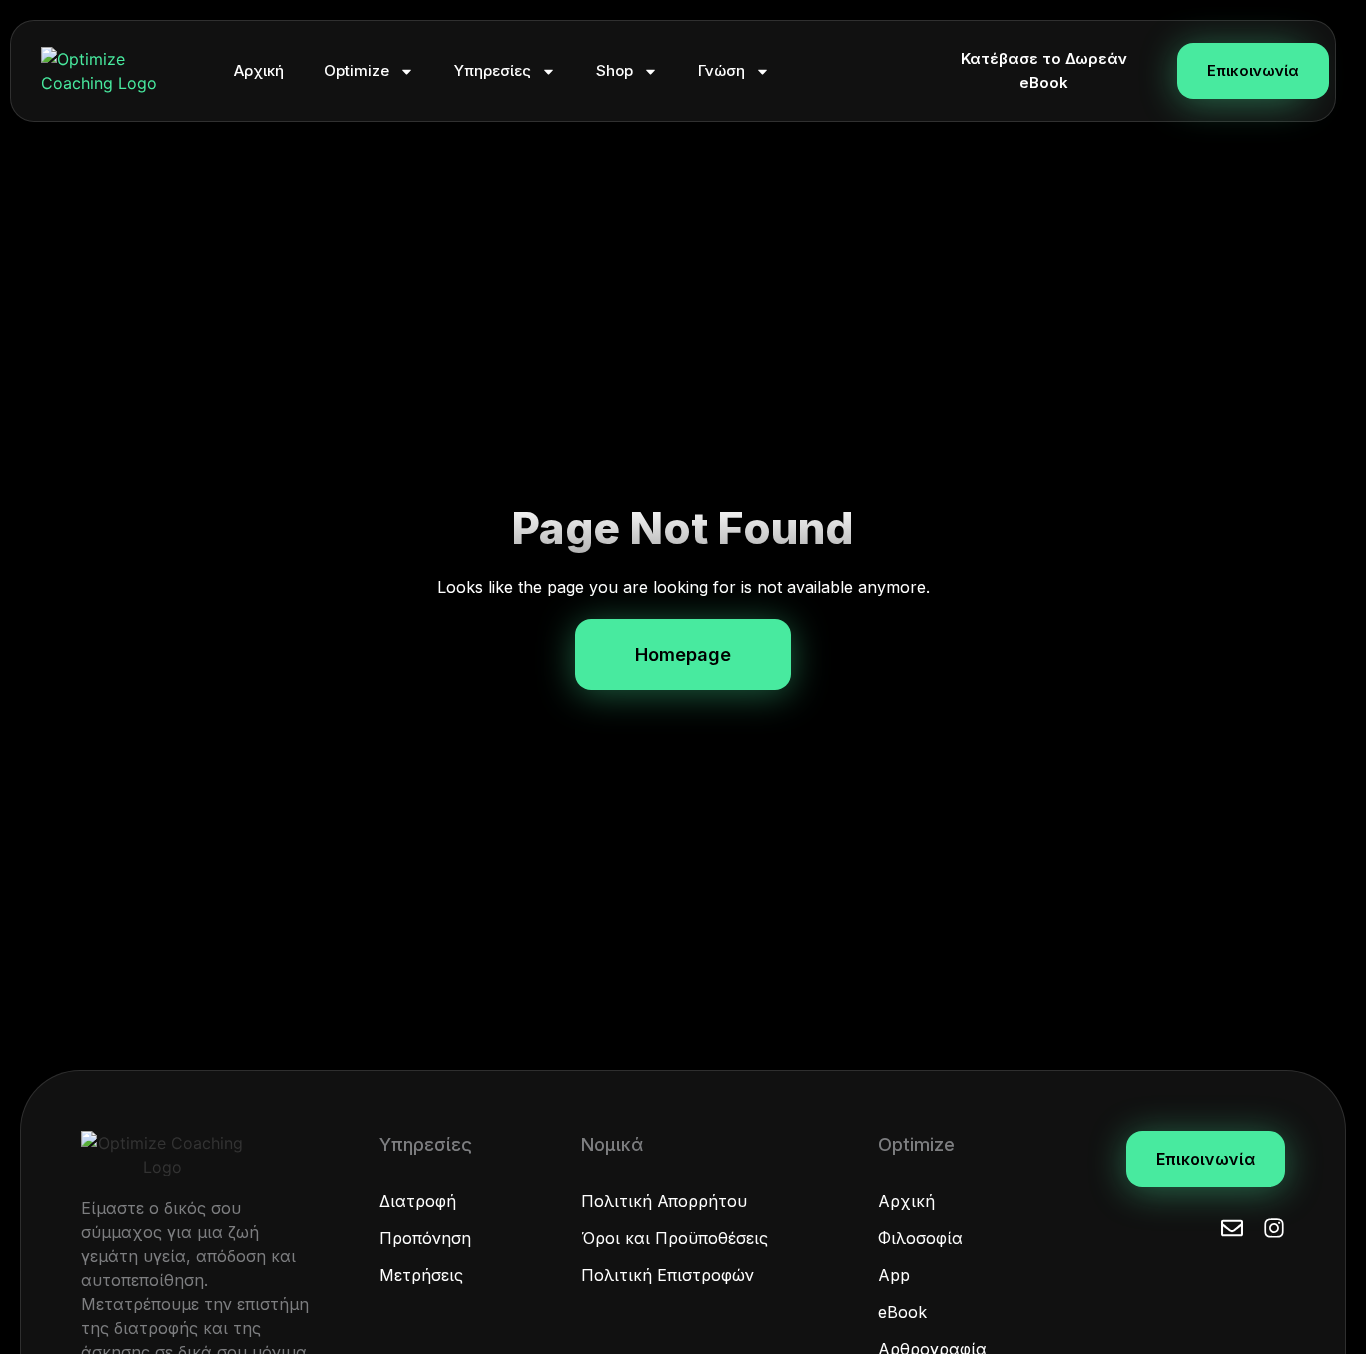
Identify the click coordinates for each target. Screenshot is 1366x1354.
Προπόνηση (425, 1238)
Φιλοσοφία (920, 1238)
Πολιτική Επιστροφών (667, 1275)
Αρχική (259, 70)
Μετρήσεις (421, 1275)
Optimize (356, 70)
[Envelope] (1232, 1228)
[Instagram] (1274, 1228)
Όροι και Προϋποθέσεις (674, 1238)
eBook (902, 1312)
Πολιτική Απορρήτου (664, 1201)
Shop (614, 70)
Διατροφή (417, 1201)
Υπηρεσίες (492, 70)
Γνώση (721, 70)
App (894, 1275)
